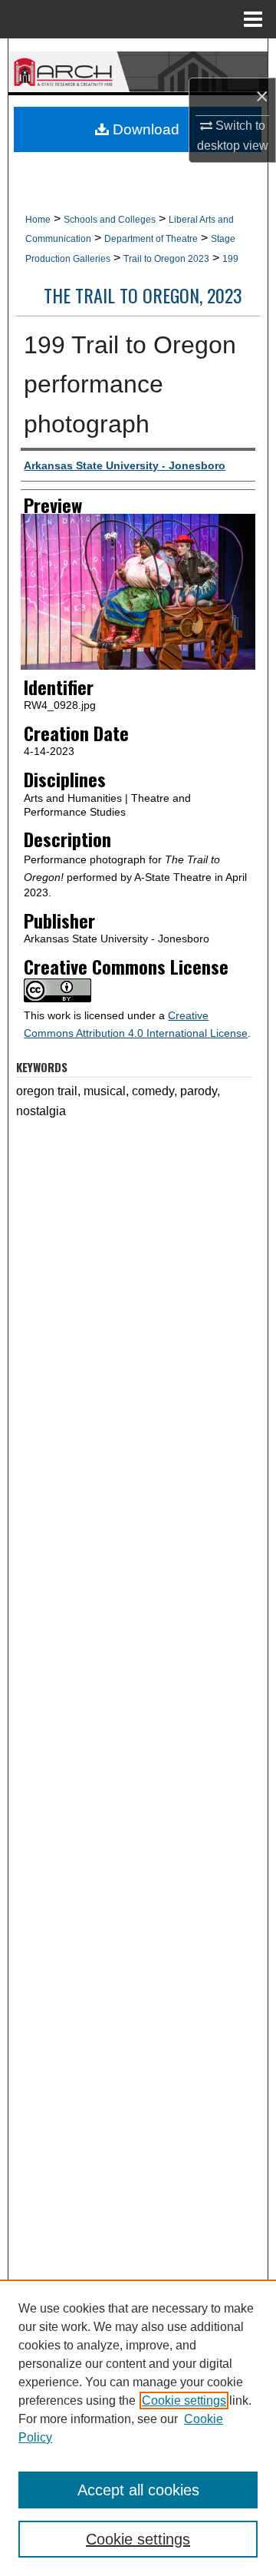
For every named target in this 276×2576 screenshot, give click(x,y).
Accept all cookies (138, 2490)
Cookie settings (184, 2401)
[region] (138, 2428)
